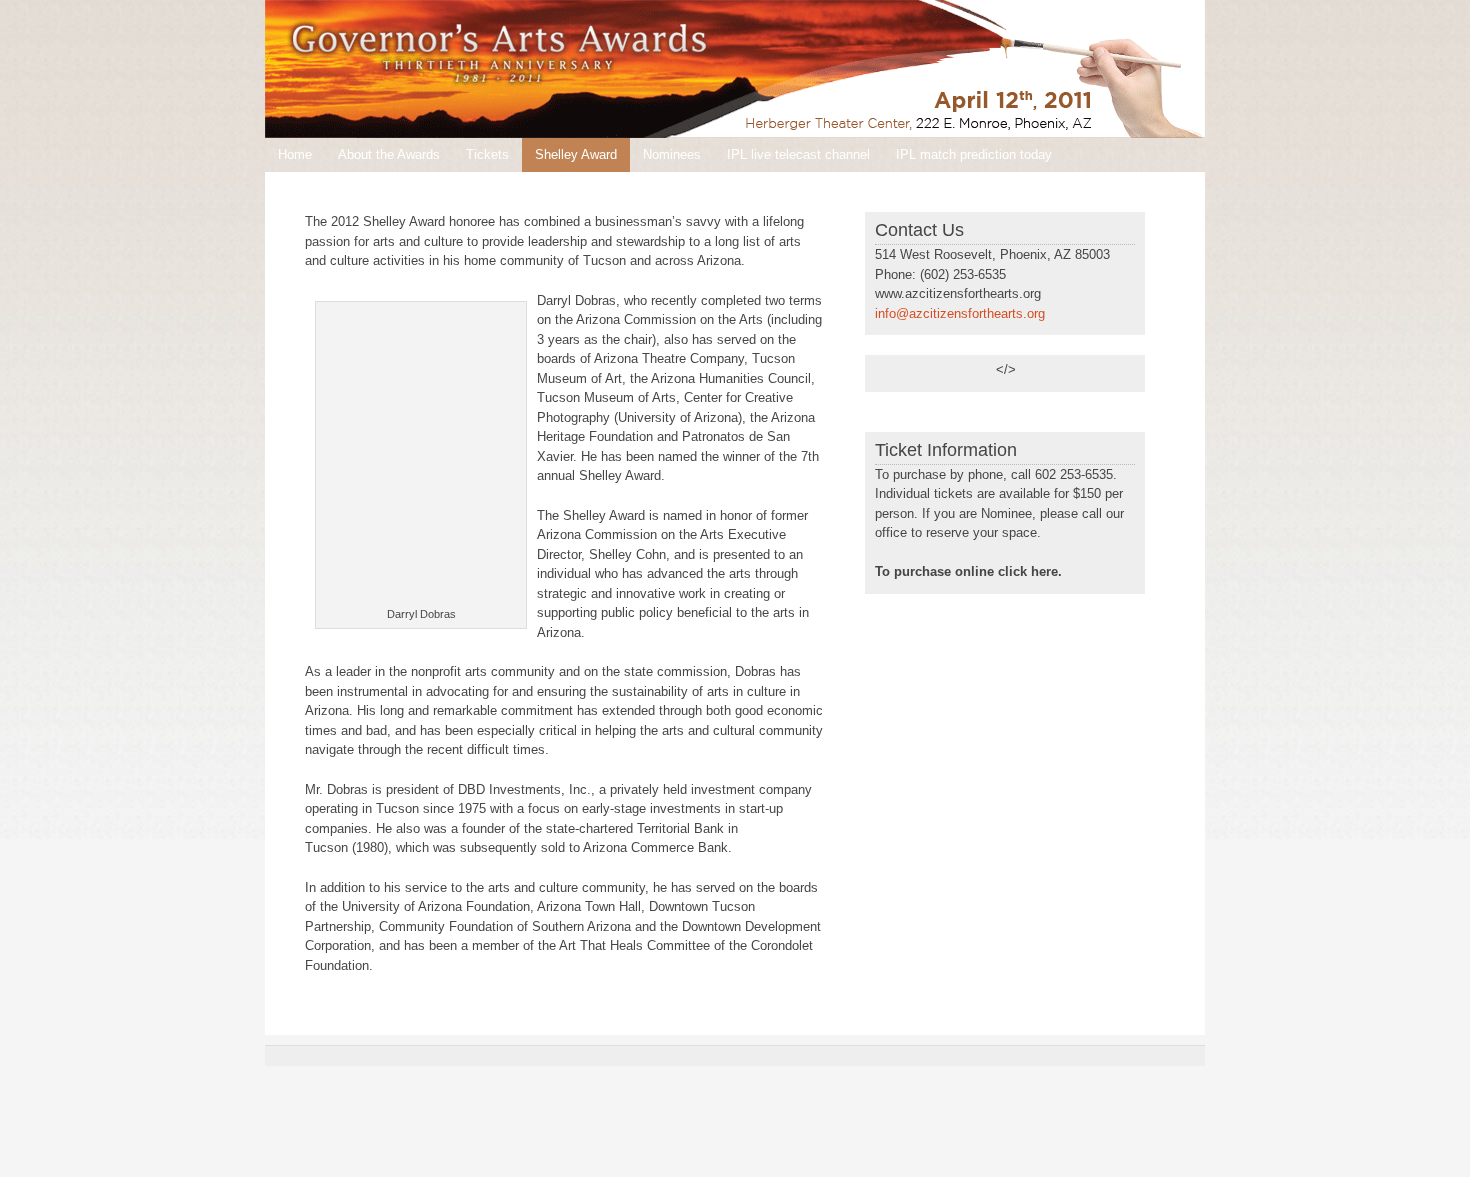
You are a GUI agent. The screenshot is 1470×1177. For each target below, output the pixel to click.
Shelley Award (576, 154)
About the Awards (389, 154)
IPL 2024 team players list (354, 188)
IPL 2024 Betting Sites (521, 188)
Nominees (672, 154)
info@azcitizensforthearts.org (960, 313)
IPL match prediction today (974, 154)
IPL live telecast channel (798, 154)
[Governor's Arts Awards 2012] (735, 69)
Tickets (487, 154)
